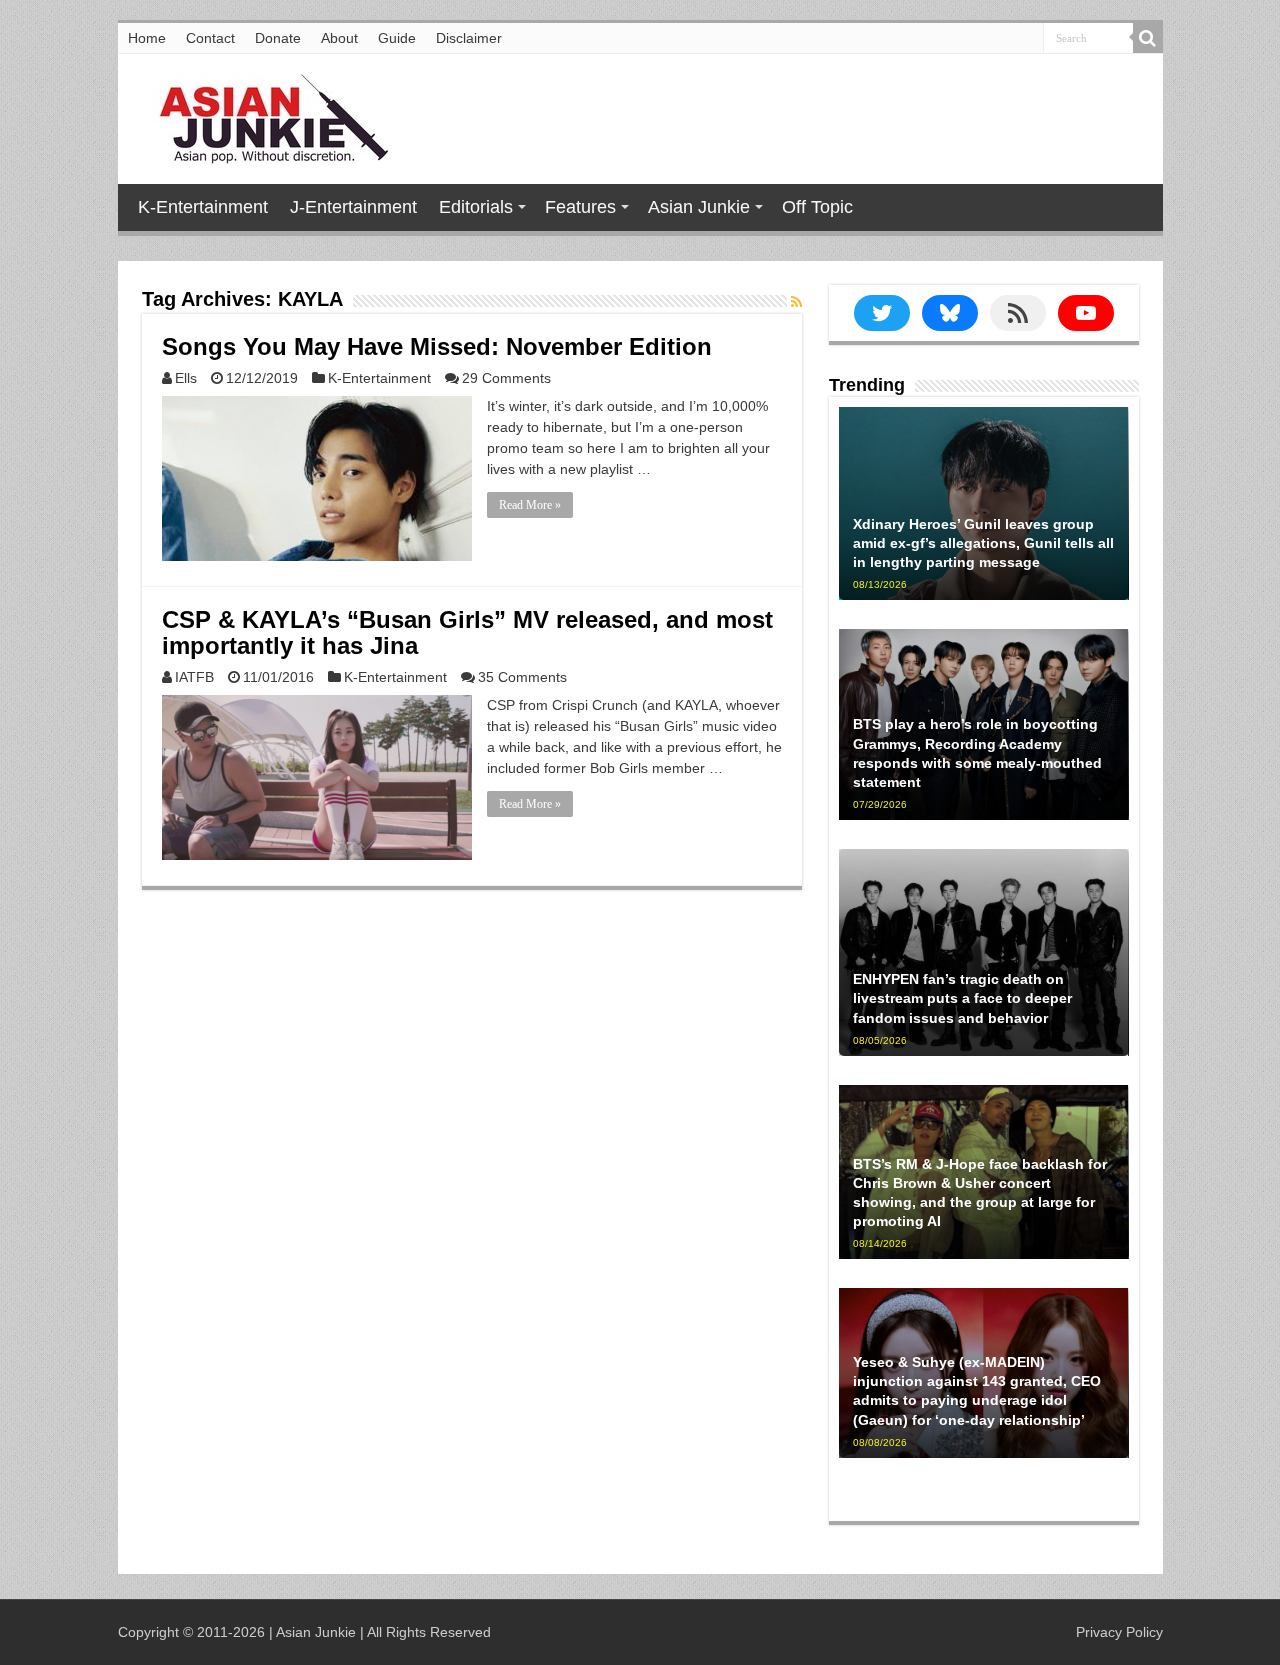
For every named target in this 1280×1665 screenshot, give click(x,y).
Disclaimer (469, 38)
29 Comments (506, 378)
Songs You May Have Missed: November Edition (437, 346)
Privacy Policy (1119, 1632)
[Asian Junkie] (263, 115)
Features (580, 207)
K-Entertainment (203, 207)
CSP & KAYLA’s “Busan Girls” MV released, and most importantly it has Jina (467, 632)
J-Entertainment (353, 207)
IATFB (194, 677)
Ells (186, 378)
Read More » (530, 505)
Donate (278, 38)
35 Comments (522, 677)
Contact (210, 38)
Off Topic (817, 207)
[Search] (1148, 38)
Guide (397, 38)
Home (147, 38)
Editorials (476, 207)
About (339, 38)
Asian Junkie (699, 207)
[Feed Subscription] (796, 302)
